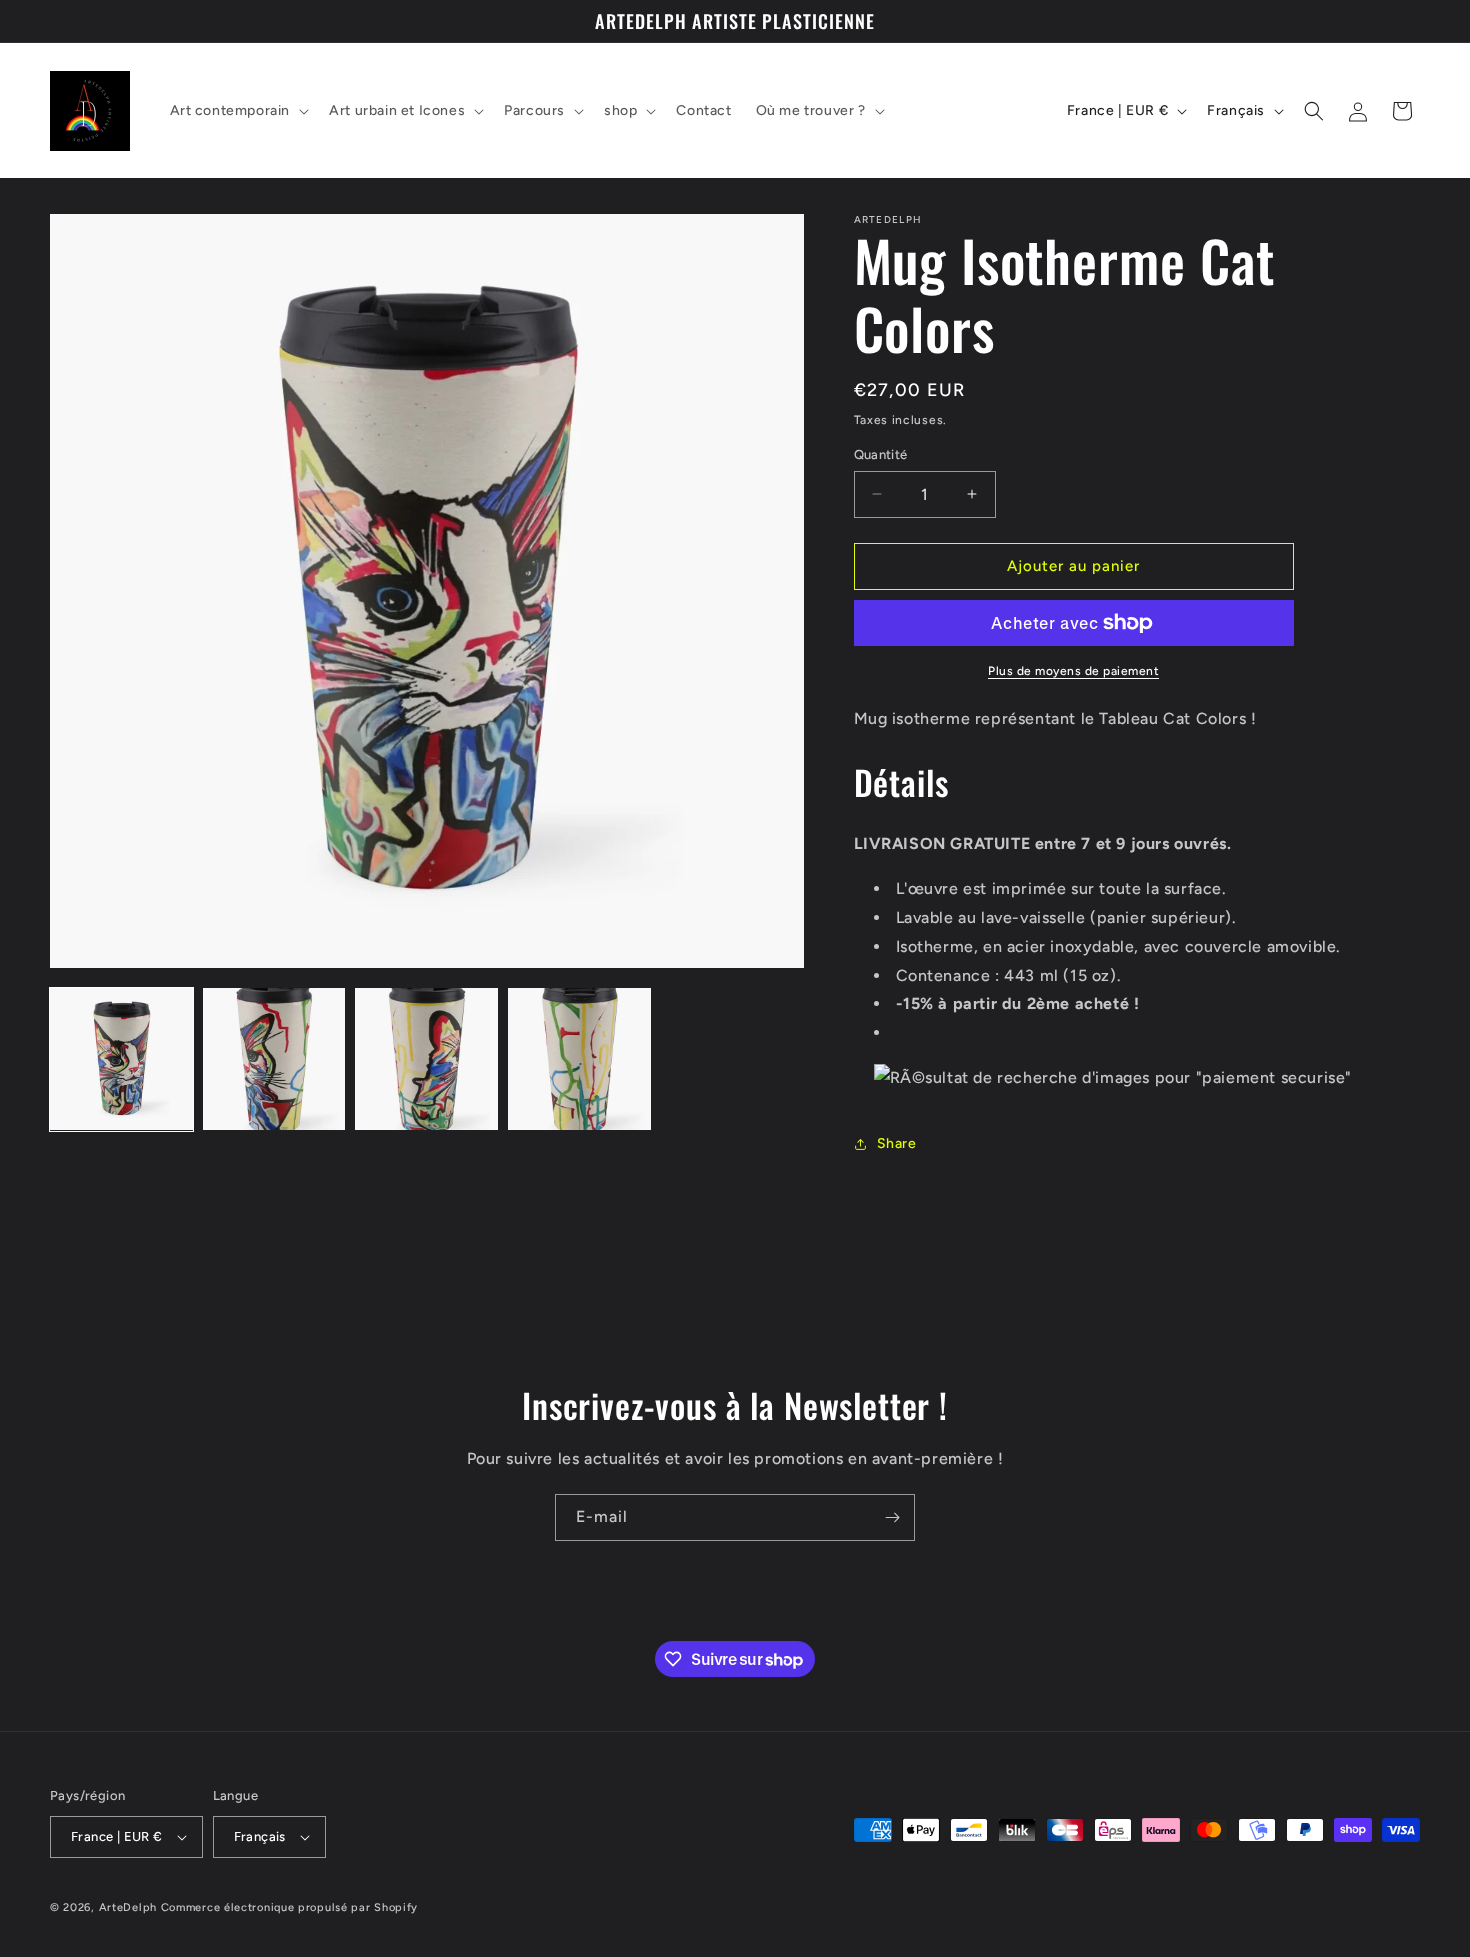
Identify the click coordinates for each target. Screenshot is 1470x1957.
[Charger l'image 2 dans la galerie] (274, 1059)
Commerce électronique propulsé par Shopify (289, 1907)
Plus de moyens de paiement (1073, 671)
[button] (238, 111)
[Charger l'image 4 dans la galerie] (579, 1059)
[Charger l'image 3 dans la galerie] (426, 1059)
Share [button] (897, 1143)
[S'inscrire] (892, 1517)
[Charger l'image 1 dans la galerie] (121, 1059)
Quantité (881, 454)
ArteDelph (128, 1907)
